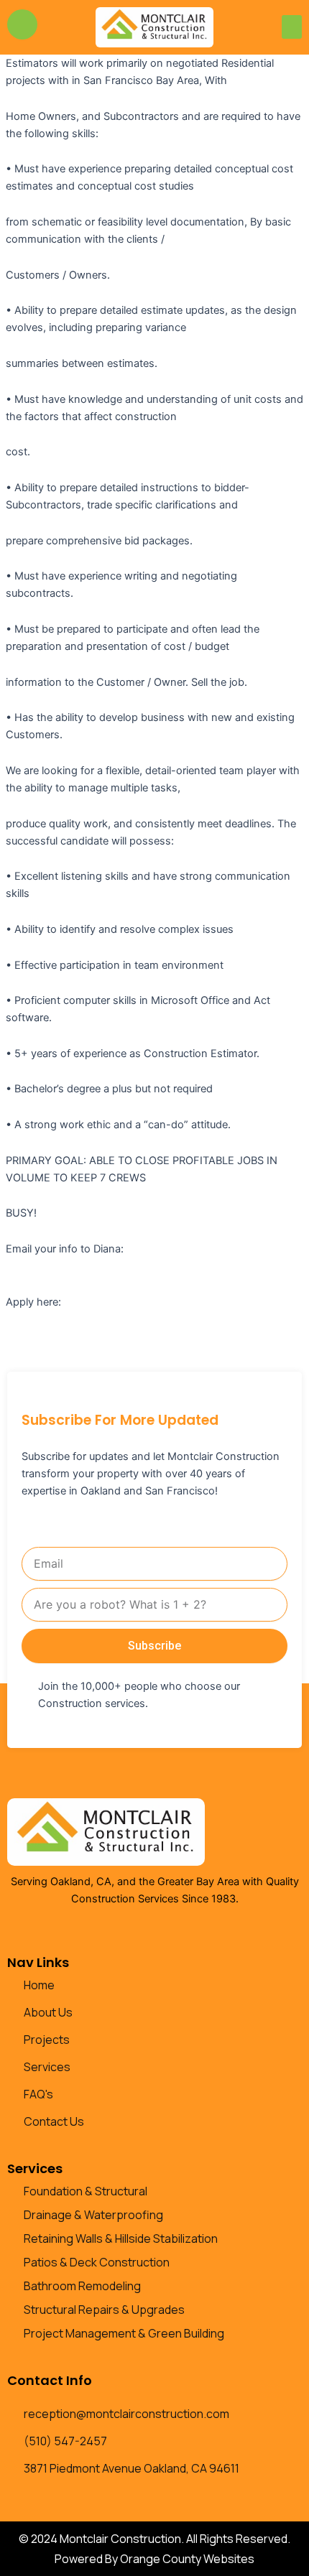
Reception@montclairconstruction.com (101, 1266)
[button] (292, 27)
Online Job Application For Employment (161, 1302)
